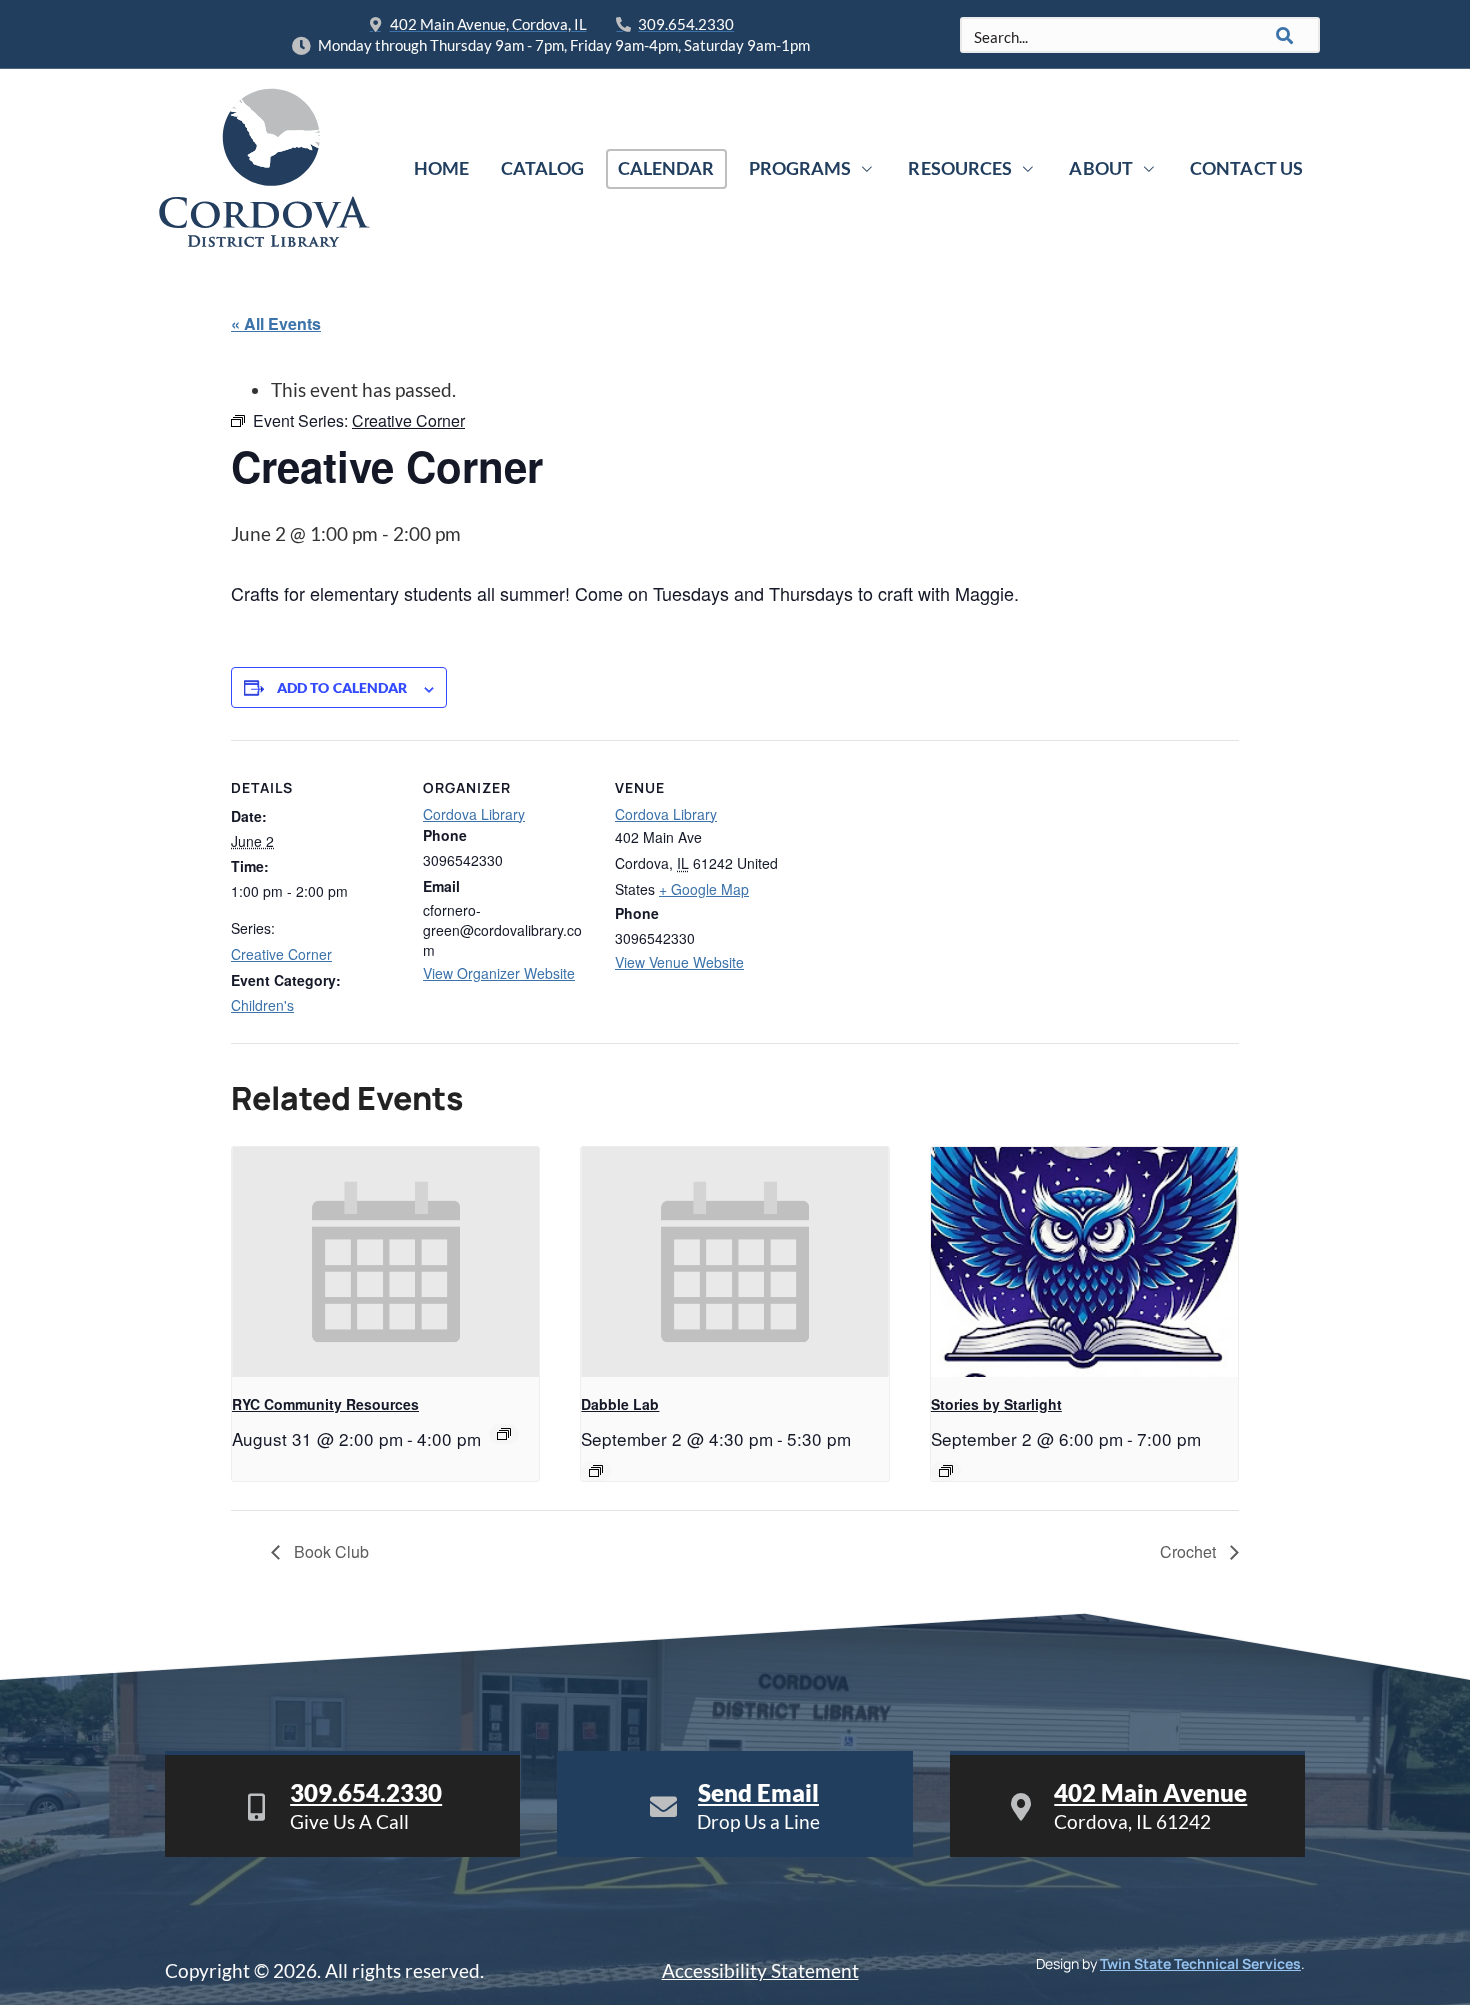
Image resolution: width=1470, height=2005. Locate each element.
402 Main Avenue (1150, 1792)
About (1101, 168)
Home (441, 168)
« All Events (276, 323)
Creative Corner (281, 954)
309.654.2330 (366, 1792)
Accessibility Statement (760, 1970)
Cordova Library (474, 814)
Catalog (542, 168)
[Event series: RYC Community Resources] (504, 1434)
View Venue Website (679, 962)
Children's (262, 1005)
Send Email (758, 1792)
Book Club (329, 1551)
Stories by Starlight (996, 1404)
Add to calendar (342, 688)
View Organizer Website (499, 973)
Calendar (666, 168)
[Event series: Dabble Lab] (596, 1471)
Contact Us (1246, 168)
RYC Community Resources (325, 1404)
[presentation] (385, 1262)
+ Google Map (704, 889)
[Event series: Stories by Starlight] (946, 1471)
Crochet (1190, 1551)
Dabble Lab (620, 1404)
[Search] (1285, 35)
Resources (960, 168)
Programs (800, 168)
